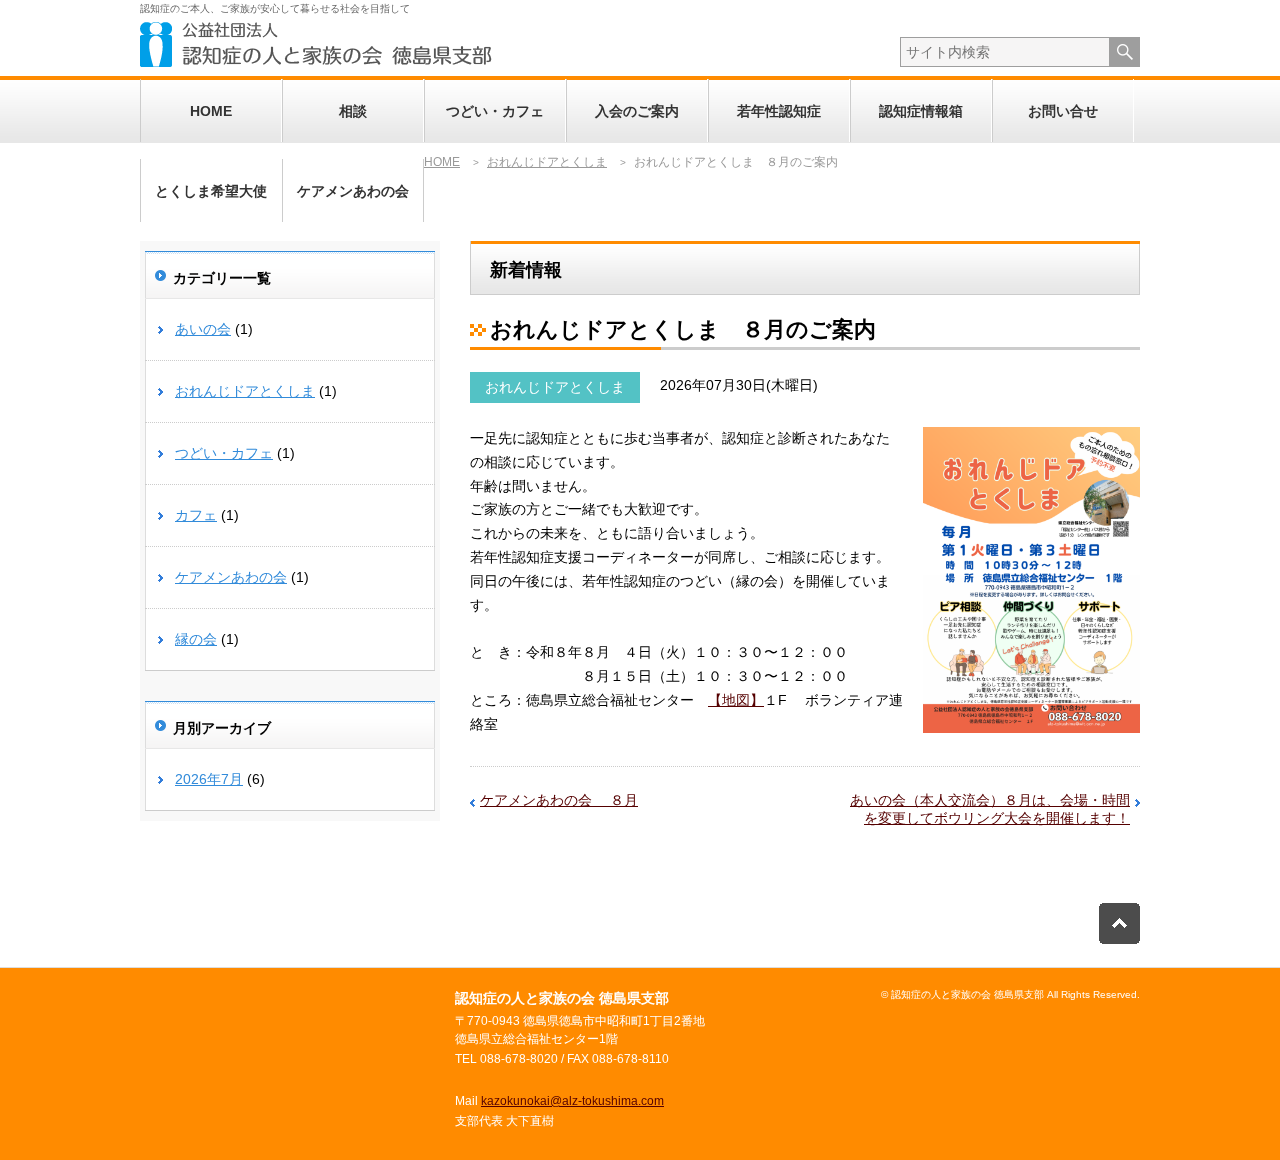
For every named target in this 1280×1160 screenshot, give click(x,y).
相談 (353, 111)
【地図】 (736, 700)
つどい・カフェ (495, 111)
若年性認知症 (779, 111)
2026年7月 (209, 779)
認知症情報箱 (921, 111)
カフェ (196, 515)
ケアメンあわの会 (353, 191)
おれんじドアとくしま (555, 387)
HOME (211, 111)
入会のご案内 (637, 111)
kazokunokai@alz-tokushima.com (572, 1101)
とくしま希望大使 (211, 191)
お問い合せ (1063, 111)
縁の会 (196, 639)
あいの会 (203, 329)
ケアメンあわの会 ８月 (559, 800)
